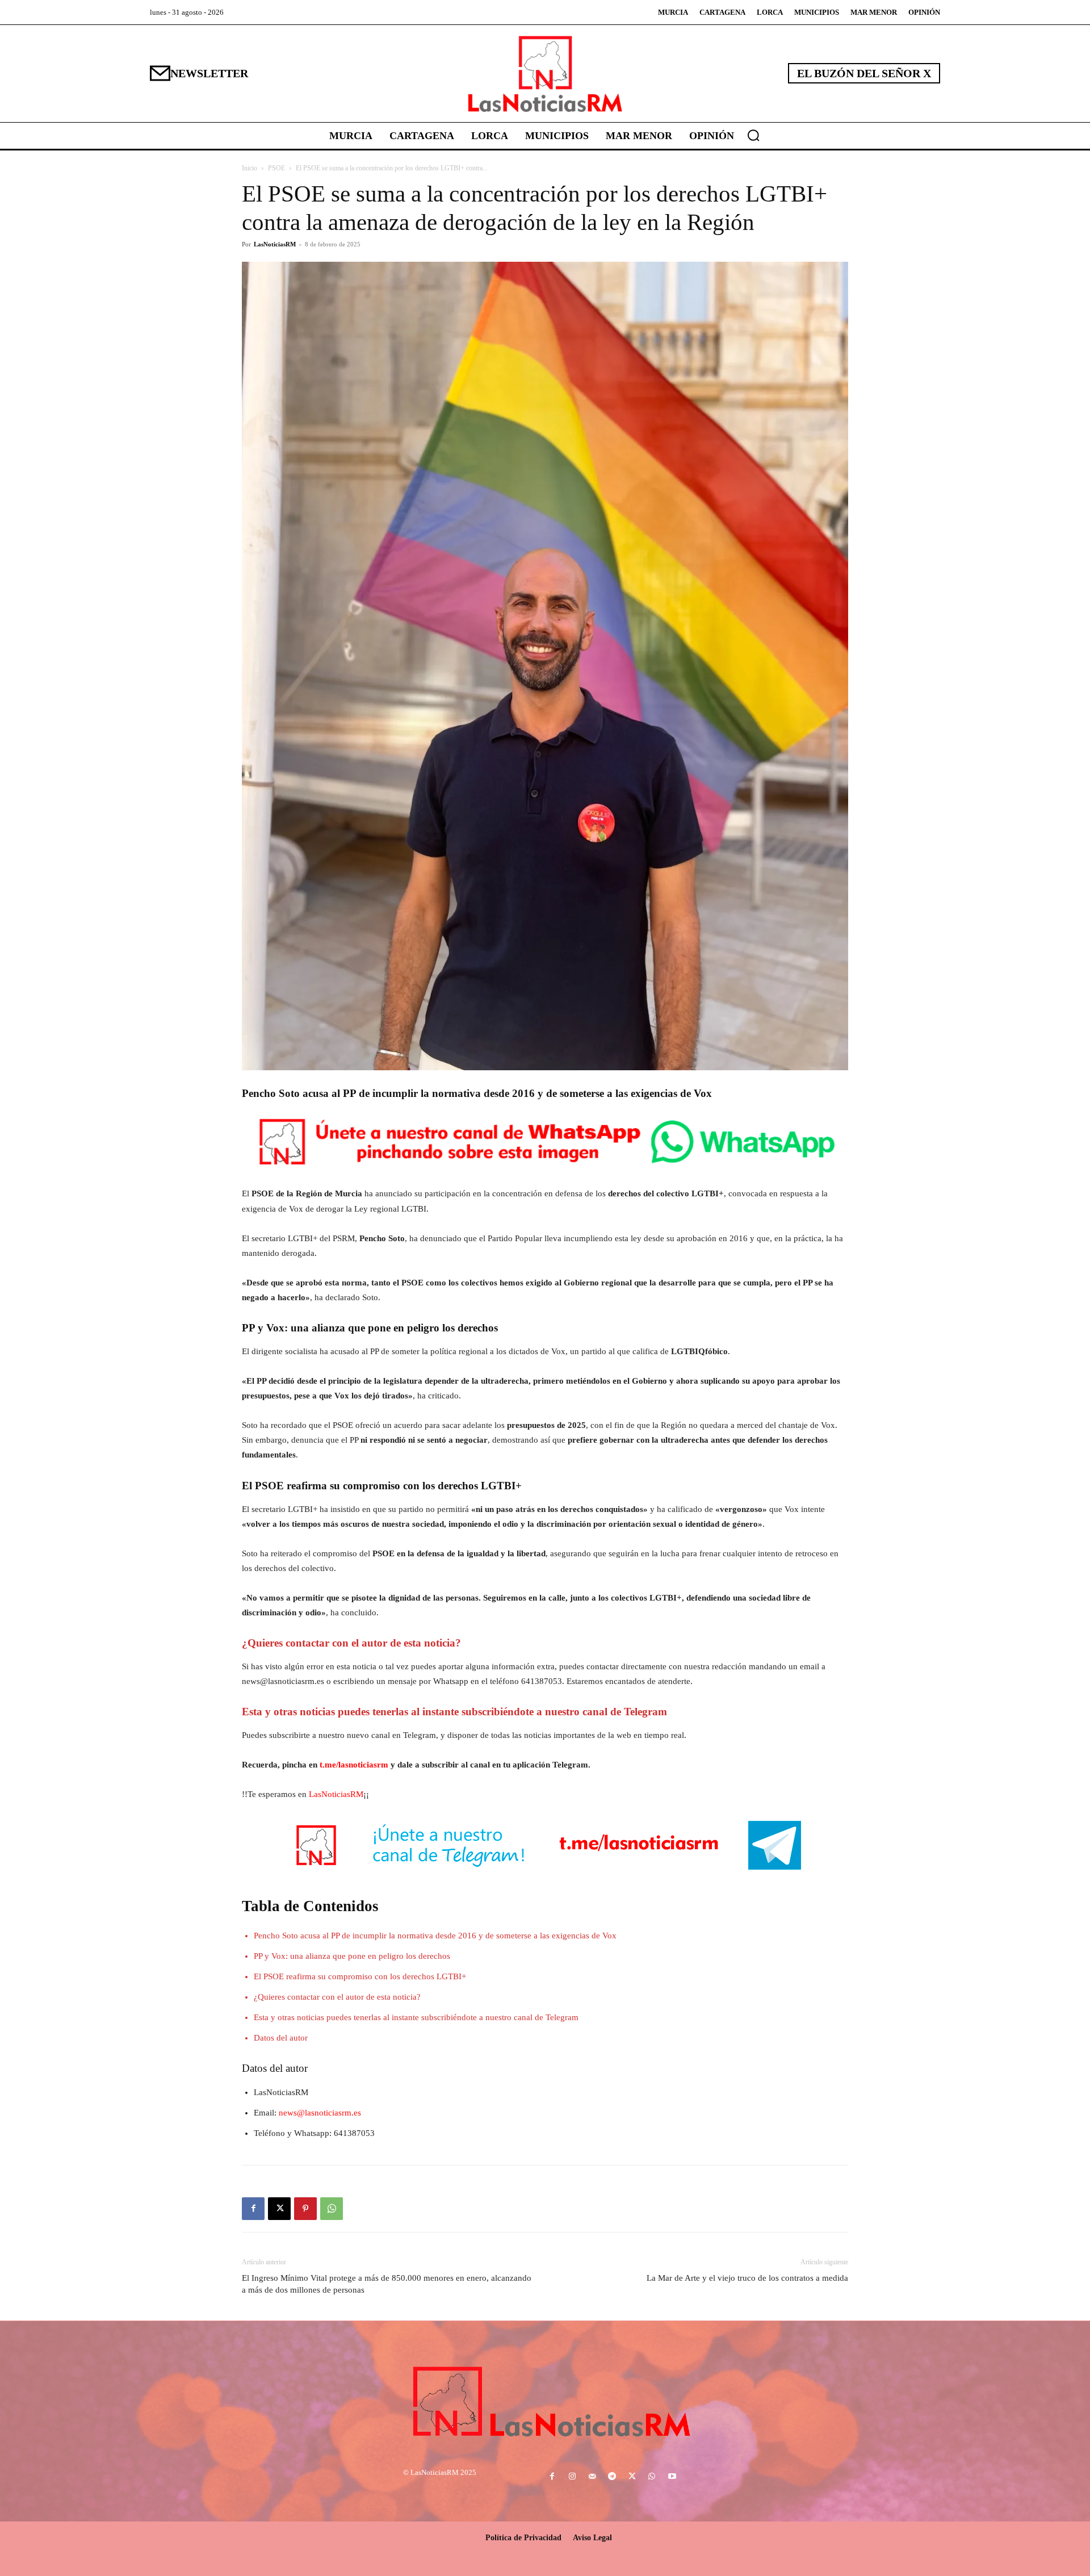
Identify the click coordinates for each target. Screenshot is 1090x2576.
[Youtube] (672, 2477)
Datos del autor (281, 2038)
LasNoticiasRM (275, 244)
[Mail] (592, 2477)
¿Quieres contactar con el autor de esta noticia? (337, 1997)
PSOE (276, 168)
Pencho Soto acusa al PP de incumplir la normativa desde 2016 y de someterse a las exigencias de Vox (435, 1936)
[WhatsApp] (332, 2209)
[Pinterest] (305, 2209)
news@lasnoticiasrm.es (320, 2113)
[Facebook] (253, 2209)
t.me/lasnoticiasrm (354, 1765)
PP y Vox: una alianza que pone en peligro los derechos (352, 1956)
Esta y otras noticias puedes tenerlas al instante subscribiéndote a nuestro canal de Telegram (416, 2017)
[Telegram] (612, 2477)
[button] (753, 135)
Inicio (250, 168)
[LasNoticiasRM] (545, 74)
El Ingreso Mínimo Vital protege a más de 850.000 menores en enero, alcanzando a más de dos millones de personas (387, 2284)
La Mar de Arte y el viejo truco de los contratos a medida (747, 2278)
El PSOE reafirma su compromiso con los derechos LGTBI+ (360, 1976)
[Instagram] (572, 2477)
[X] (279, 2209)
